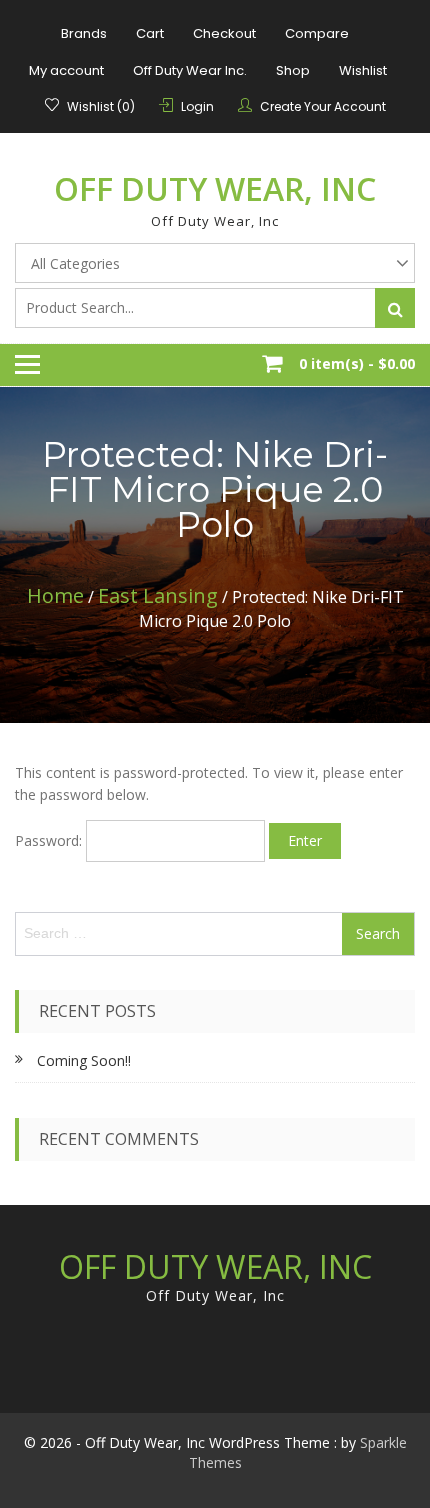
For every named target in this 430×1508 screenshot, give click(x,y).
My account (66, 70)
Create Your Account (323, 106)
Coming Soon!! (84, 1060)
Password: (50, 840)
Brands (84, 33)
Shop (293, 70)
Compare (317, 33)
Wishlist (363, 70)
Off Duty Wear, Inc (215, 188)
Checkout (224, 33)
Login (197, 106)
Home (55, 595)
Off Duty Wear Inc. (190, 70)
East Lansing (158, 595)
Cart (150, 33)
